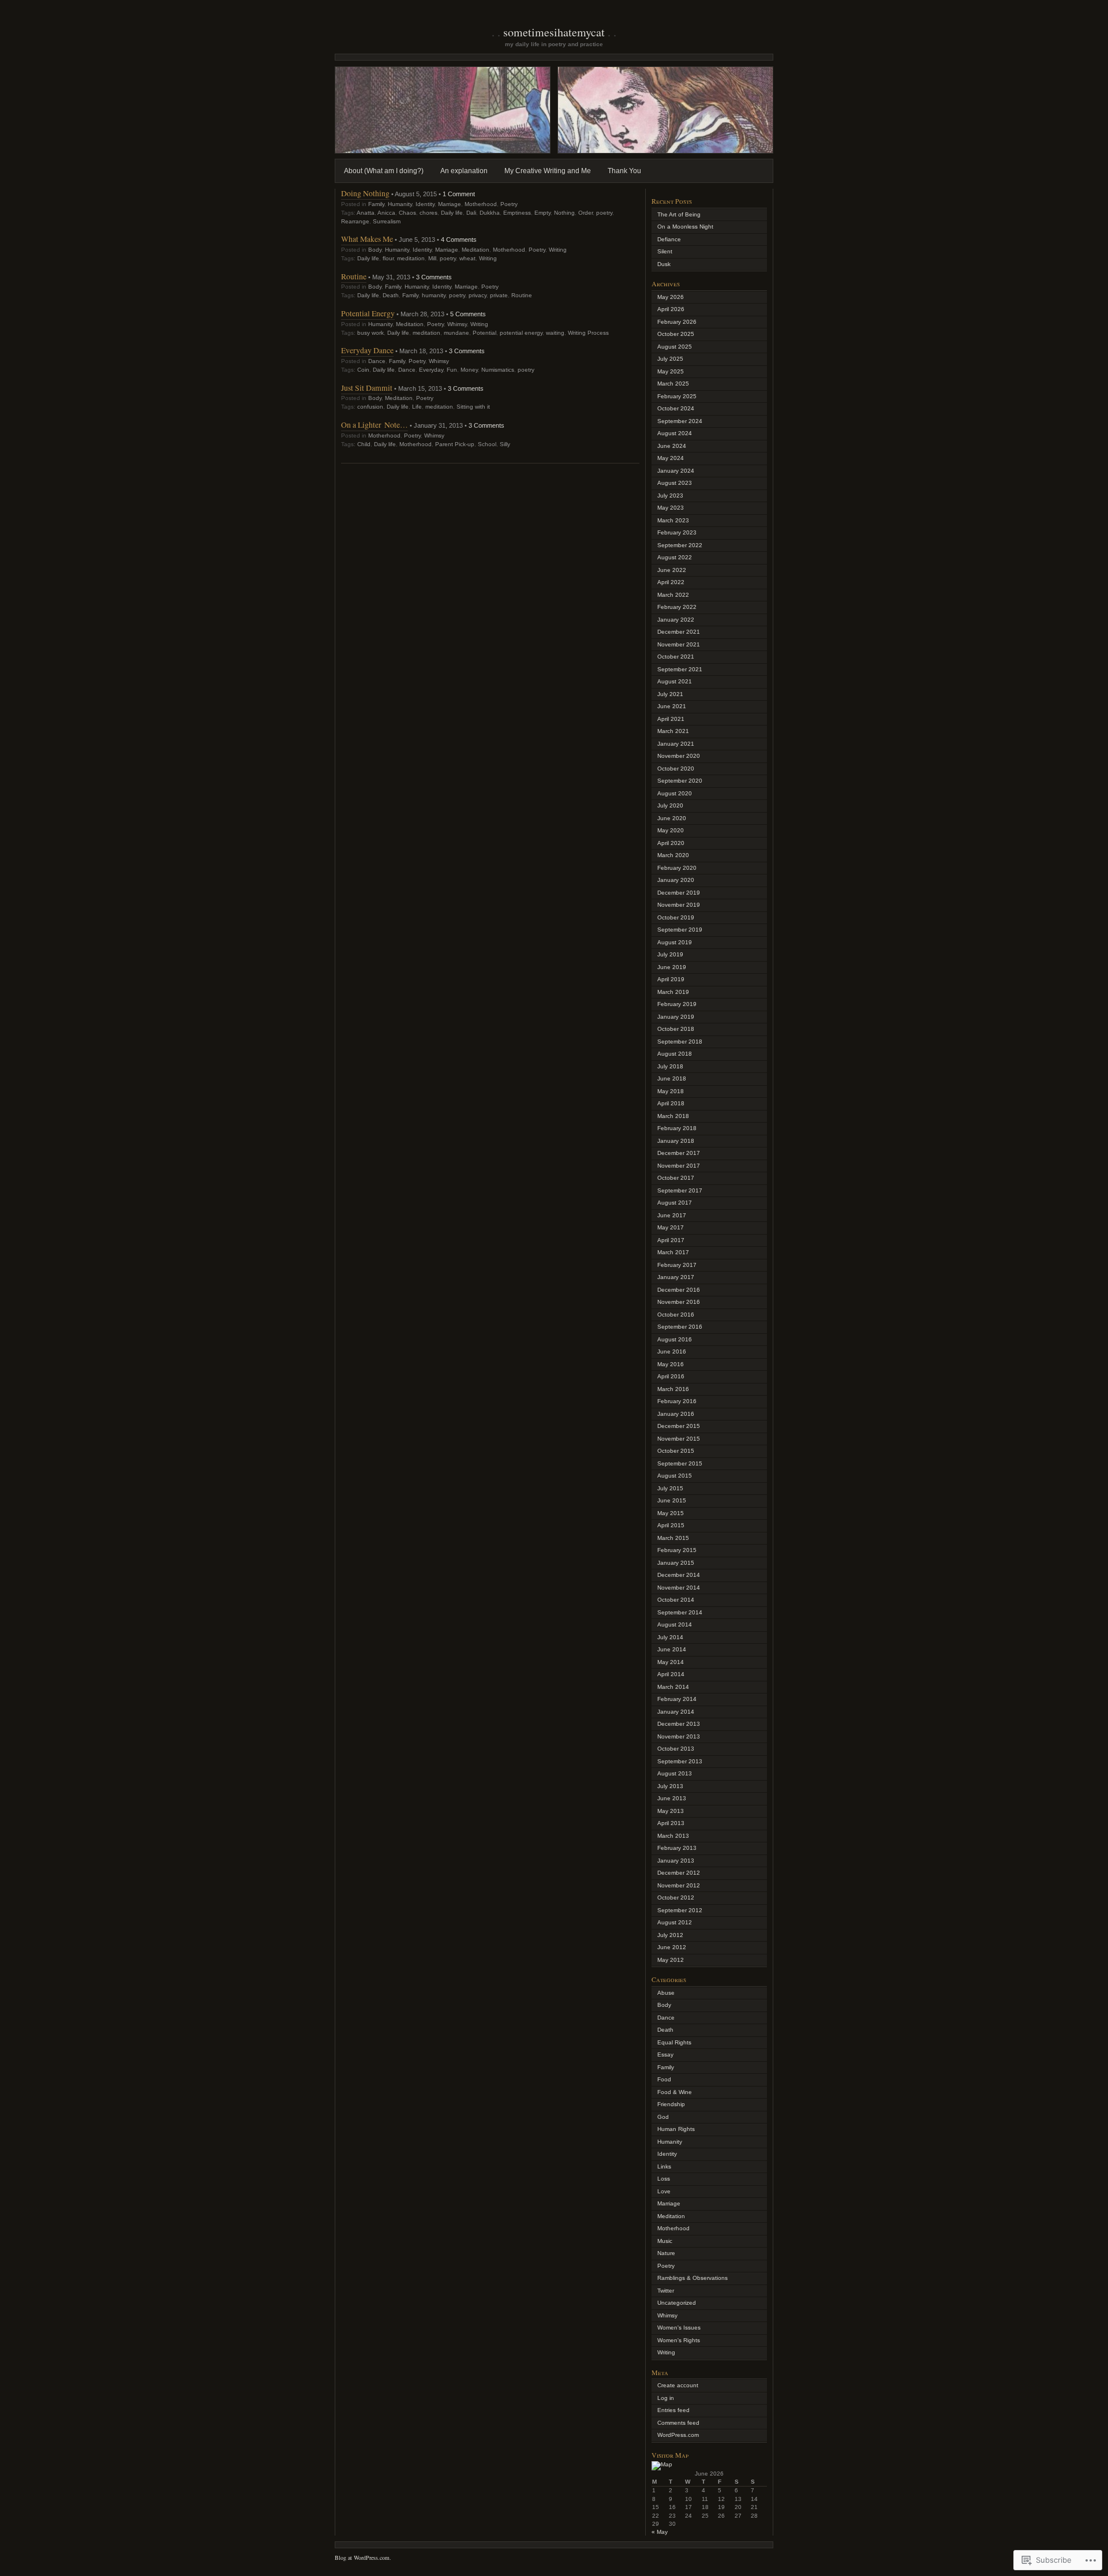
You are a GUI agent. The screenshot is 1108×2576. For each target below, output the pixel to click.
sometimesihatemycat (554, 32)
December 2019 (679, 893)
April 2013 (671, 1823)
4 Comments (459, 240)
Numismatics (498, 370)
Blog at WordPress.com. (363, 2558)
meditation (411, 258)
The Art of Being (679, 214)
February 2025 (677, 396)
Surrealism (387, 221)
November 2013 (679, 1736)
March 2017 (673, 1252)
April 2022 (671, 582)
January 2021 (676, 744)
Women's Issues (679, 2328)
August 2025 (675, 347)
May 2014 (671, 1662)
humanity (434, 295)
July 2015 (670, 1488)
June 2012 (672, 1947)
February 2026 (677, 322)
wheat (467, 258)
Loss (664, 2179)
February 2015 (677, 1550)
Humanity (400, 204)
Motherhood (481, 204)
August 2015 (675, 1476)
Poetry (509, 204)
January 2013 (676, 1861)
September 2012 (680, 1910)
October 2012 (676, 1898)
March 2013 (673, 1836)
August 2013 (675, 1773)
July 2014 (670, 1637)
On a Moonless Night (685, 227)
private (499, 295)
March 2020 (673, 855)
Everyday (431, 370)
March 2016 (673, 1389)
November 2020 (679, 756)
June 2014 (672, 1649)
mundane (456, 333)
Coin (363, 370)
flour (388, 258)
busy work (370, 333)
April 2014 (671, 1674)
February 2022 (677, 607)
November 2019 (679, 905)
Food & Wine (675, 2092)
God (663, 2117)
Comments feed (678, 2423)
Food (664, 2079)
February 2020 (677, 868)
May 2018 (671, 1091)
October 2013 (676, 1749)
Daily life (452, 213)
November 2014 (679, 1588)
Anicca (386, 213)
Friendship (671, 2104)
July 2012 (670, 1935)
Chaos (407, 213)
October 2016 (676, 1315)
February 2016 (677, 1401)
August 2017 (675, 1203)
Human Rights (676, 2129)
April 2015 (671, 1525)
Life (417, 407)
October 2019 (676, 917)
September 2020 (680, 781)
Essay (665, 2055)
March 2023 (673, 520)
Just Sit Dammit (367, 388)
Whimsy (457, 324)
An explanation (464, 171)
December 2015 (679, 1426)
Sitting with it (473, 407)
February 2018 (677, 1128)
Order (585, 213)
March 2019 (673, 992)
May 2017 (671, 1227)
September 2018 (680, 1042)
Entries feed (673, 2410)
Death (391, 295)
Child (364, 444)
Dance (377, 361)
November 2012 (679, 1885)
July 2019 (670, 954)
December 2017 (679, 1153)
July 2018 (670, 1066)
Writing (558, 250)
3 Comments (434, 277)
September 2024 (680, 421)
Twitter (666, 2291)
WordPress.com (678, 2435)
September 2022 (680, 545)
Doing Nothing (365, 193)
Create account (678, 2385)
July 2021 (670, 694)
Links (664, 2166)
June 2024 (672, 446)
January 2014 (676, 1712)
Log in (666, 2398)
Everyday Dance (367, 350)
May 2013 (671, 1811)
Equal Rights (674, 2042)
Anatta (366, 213)
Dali (471, 213)
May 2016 (671, 1364)
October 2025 (676, 334)
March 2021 (673, 731)
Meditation (476, 250)
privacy (478, 295)
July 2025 (670, 359)
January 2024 (676, 471)
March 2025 (673, 384)
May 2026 (671, 297)
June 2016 (672, 1351)
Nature (666, 2253)
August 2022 (675, 557)
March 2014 (673, 1687)
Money (469, 370)
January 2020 (676, 880)
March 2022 (673, 595)
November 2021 (679, 644)
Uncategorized (677, 2303)
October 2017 (676, 1178)
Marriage (450, 204)
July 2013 (670, 1786)
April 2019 (671, 979)
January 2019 (676, 1017)
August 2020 (675, 793)
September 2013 (680, 1761)
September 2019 (680, 930)
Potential (484, 333)
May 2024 (671, 458)
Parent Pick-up (455, 444)
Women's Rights (679, 2340)
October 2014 (676, 1600)
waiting (555, 333)
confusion (370, 407)
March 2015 (673, 1538)
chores (428, 213)
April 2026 (671, 309)
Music (665, 2241)
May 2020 (671, 830)
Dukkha (490, 213)
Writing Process (588, 333)
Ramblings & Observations (692, 2278)
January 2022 (676, 620)
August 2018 (675, 1054)
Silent (665, 251)
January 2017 (676, 1277)
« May (660, 2532)
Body (375, 250)
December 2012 (679, 1873)
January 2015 (676, 1563)
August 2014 (675, 1625)
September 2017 (680, 1190)
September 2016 (680, 1327)
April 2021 (671, 719)
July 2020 (670, 805)
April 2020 (671, 843)
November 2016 (679, 1302)
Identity (425, 204)
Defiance (669, 239)
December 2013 (679, 1724)
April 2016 (671, 1376)
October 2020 (676, 769)
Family (376, 204)
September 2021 (680, 669)
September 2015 (680, 1463)
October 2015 (676, 1451)
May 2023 (671, 508)
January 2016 (676, 1414)
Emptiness (517, 213)
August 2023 (675, 483)
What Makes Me (367, 239)
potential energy (521, 333)
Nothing (564, 213)
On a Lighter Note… (375, 425)
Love (664, 2191)
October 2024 (676, 408)
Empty (542, 213)
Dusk (664, 264)
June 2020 (672, 818)
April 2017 (671, 1240)
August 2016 (675, 1339)
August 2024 (675, 433)
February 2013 (677, 1848)
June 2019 (672, 967)
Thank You (624, 171)
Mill (432, 258)
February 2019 (677, 1004)
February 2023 (677, 532)
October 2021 (676, 657)
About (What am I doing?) (384, 171)
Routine (354, 276)
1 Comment (459, 194)
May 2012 (671, 1960)
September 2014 (680, 1612)
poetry (604, 213)
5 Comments (468, 314)
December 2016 (679, 1290)
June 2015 (672, 1500)
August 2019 (675, 942)
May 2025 (671, 371)
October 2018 (676, 1029)
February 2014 (677, 1699)
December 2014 (679, 1575)
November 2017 (679, 1166)
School (487, 444)
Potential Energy (368, 313)
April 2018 (671, 1103)
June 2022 (672, 570)
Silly (505, 444)
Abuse (666, 1993)
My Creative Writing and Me (548, 171)
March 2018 (673, 1116)
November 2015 (679, 1439)
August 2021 (675, 681)
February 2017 (677, 1265)
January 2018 (676, 1141)
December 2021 (679, 632)
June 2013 (672, 1798)
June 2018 (672, 1078)
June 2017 (672, 1215)
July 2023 (670, 496)
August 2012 (675, 1922)
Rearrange (355, 221)
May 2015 (671, 1513)
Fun (452, 370)
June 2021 (672, 706)
